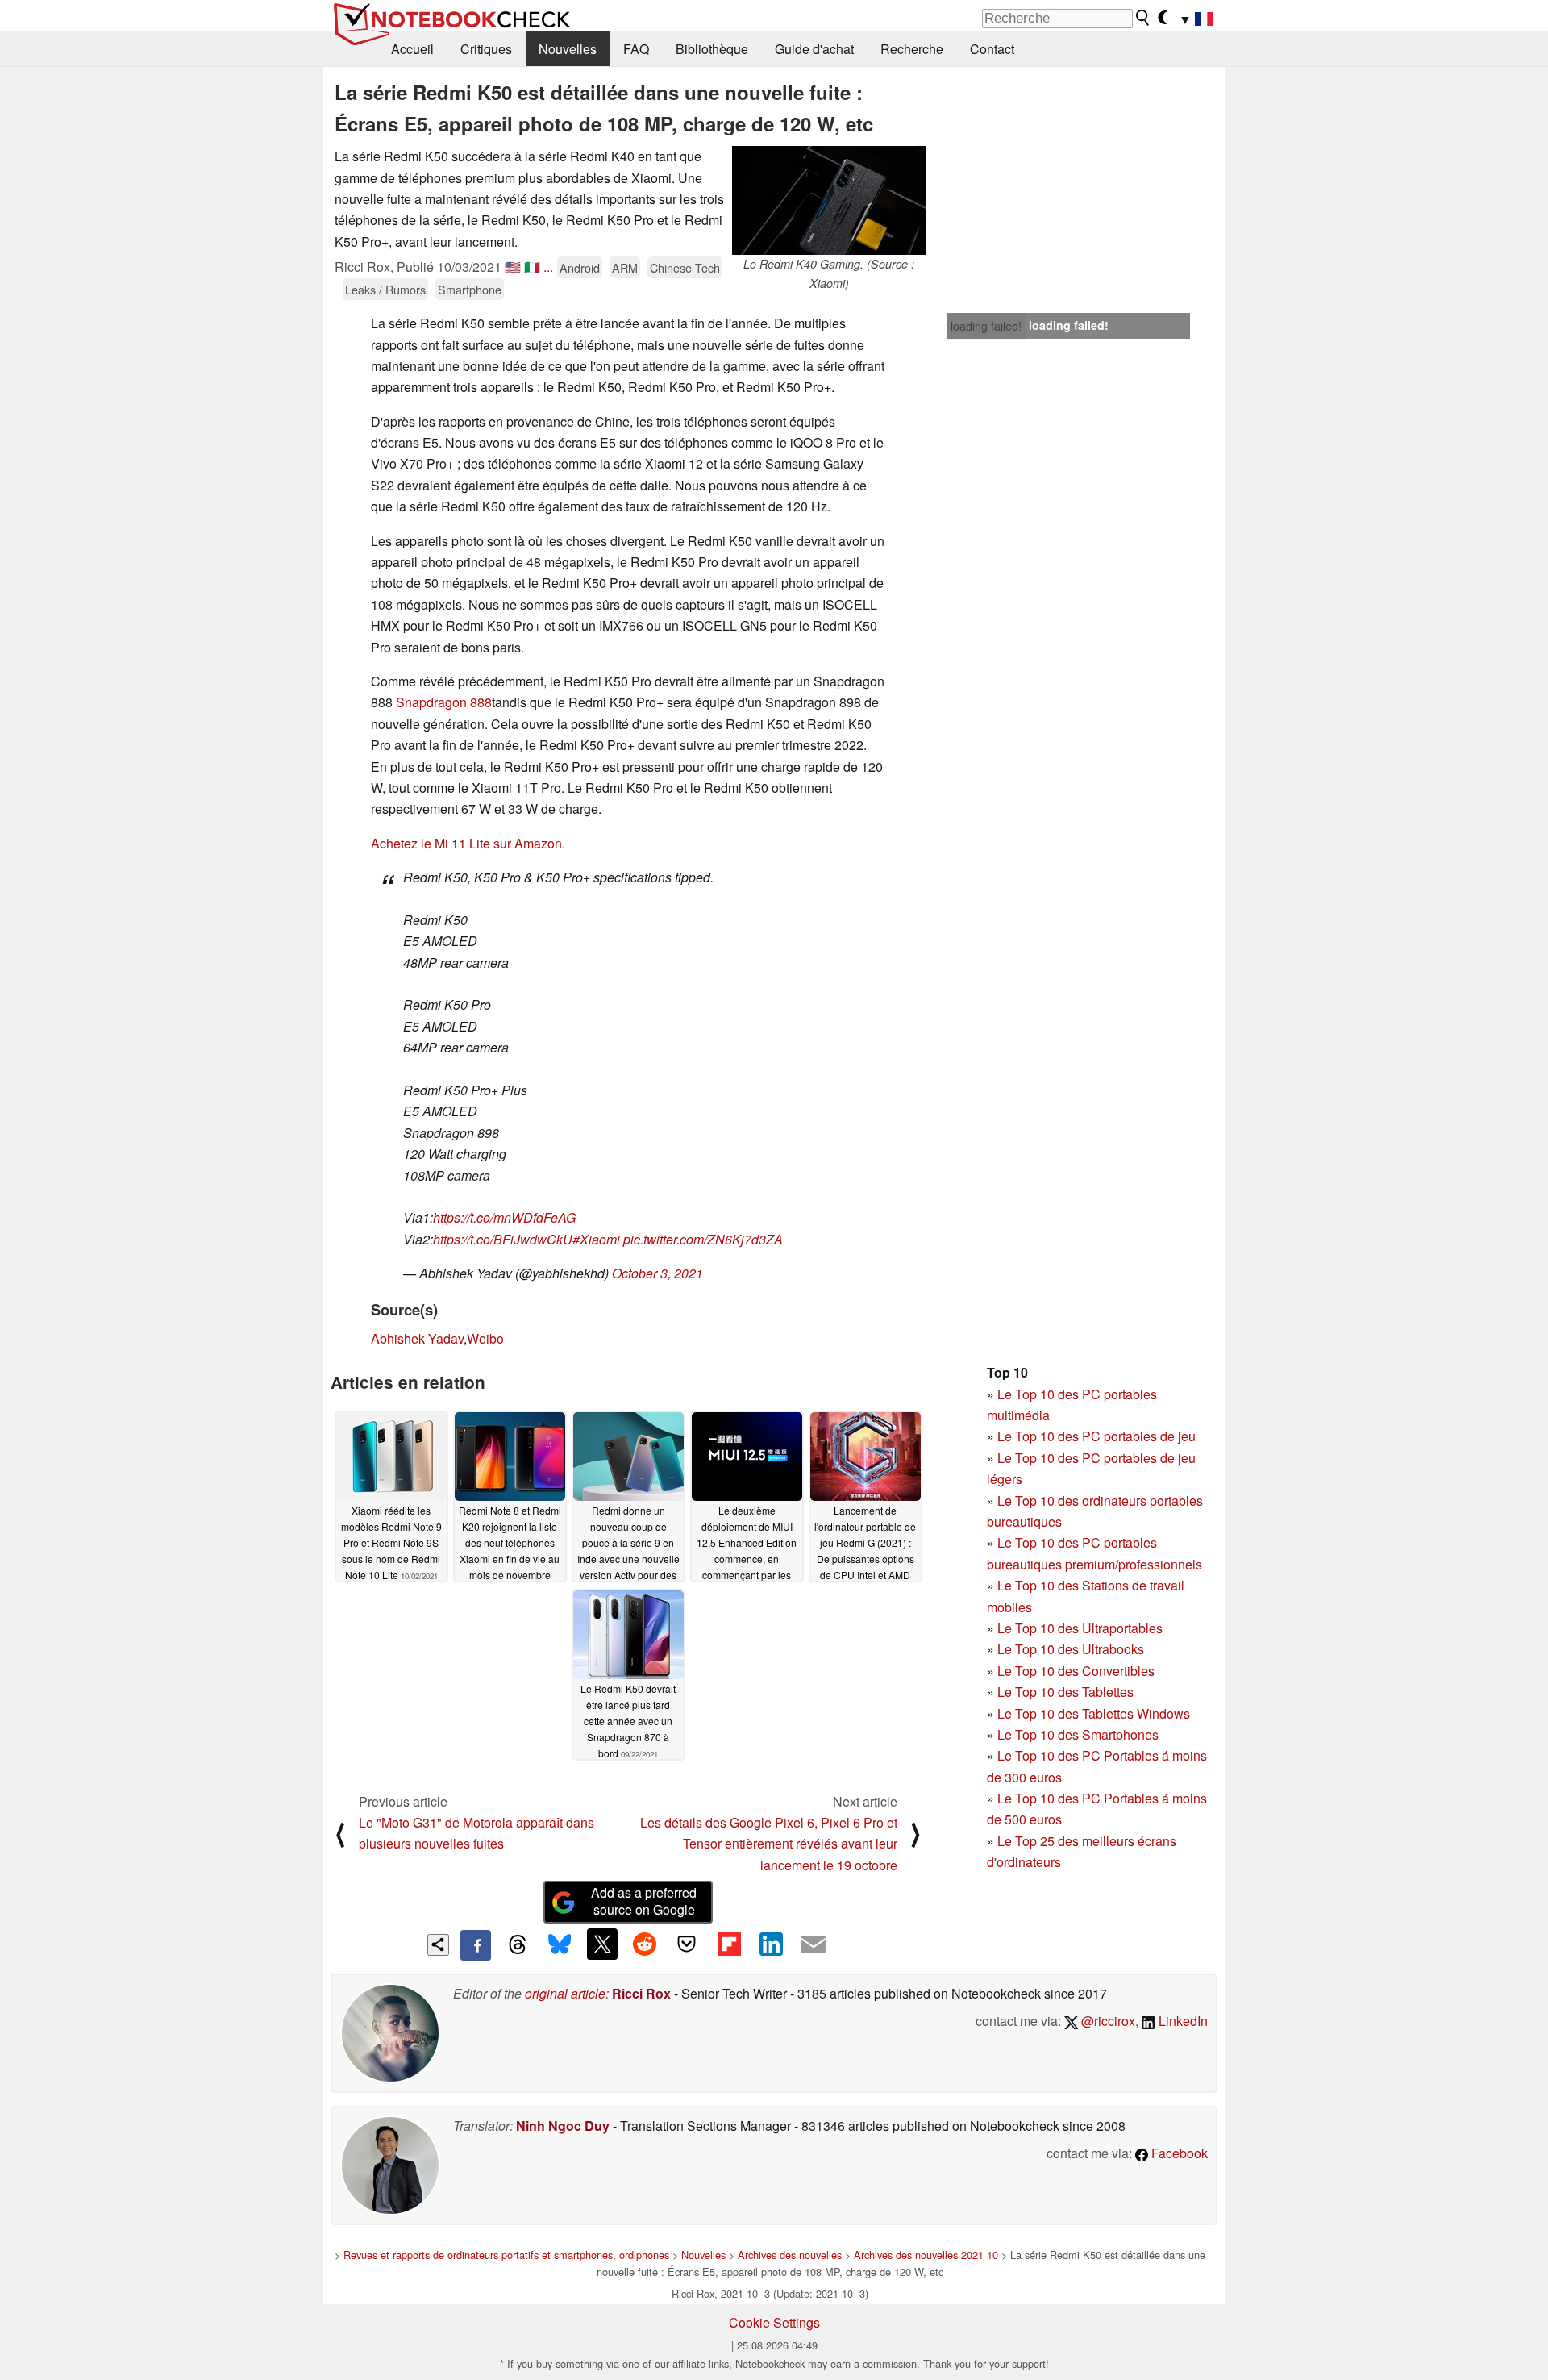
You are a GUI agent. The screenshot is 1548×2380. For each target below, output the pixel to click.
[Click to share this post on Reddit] (644, 1944)
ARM (625, 267)
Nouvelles (568, 49)
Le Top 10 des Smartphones (1078, 1734)
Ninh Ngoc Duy (563, 2126)
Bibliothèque (712, 49)
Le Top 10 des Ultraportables (1080, 1628)
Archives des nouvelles (790, 2255)
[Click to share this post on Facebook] (476, 1945)
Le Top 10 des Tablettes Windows (1094, 1713)
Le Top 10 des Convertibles (1076, 1671)
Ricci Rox (641, 1993)
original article (565, 1993)
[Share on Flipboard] (729, 1944)
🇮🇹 (532, 267)
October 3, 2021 (657, 1273)
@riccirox (1107, 2021)
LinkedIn (1182, 2021)
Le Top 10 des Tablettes (1065, 1692)
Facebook (1178, 2153)
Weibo (485, 1338)
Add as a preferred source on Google (644, 1901)
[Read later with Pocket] (687, 1944)
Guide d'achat (814, 49)
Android (580, 267)
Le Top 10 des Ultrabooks (1071, 1649)
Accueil (412, 49)
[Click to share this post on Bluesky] (560, 1945)
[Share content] (438, 1945)
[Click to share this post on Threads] (518, 1945)
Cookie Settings (774, 2322)
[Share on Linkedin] (771, 1944)
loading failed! (986, 326)
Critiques (486, 49)
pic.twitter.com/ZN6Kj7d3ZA (703, 1239)
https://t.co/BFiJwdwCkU (503, 1239)
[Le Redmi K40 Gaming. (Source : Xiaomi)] (829, 200)
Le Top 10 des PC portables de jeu (1096, 1436)
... (548, 267)
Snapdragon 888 (444, 702)
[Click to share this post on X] (602, 1944)
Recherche (912, 49)
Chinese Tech (685, 267)
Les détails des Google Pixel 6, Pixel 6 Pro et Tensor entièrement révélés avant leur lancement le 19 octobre (769, 1844)
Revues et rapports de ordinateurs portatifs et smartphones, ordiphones (506, 2255)
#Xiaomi (596, 1239)
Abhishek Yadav (417, 1338)
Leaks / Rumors (385, 289)
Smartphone (470, 289)
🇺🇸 (513, 267)
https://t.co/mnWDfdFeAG (504, 1217)
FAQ (636, 49)
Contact (992, 49)
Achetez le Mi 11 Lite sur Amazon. (468, 843)
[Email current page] (814, 1945)
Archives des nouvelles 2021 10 (926, 2255)
